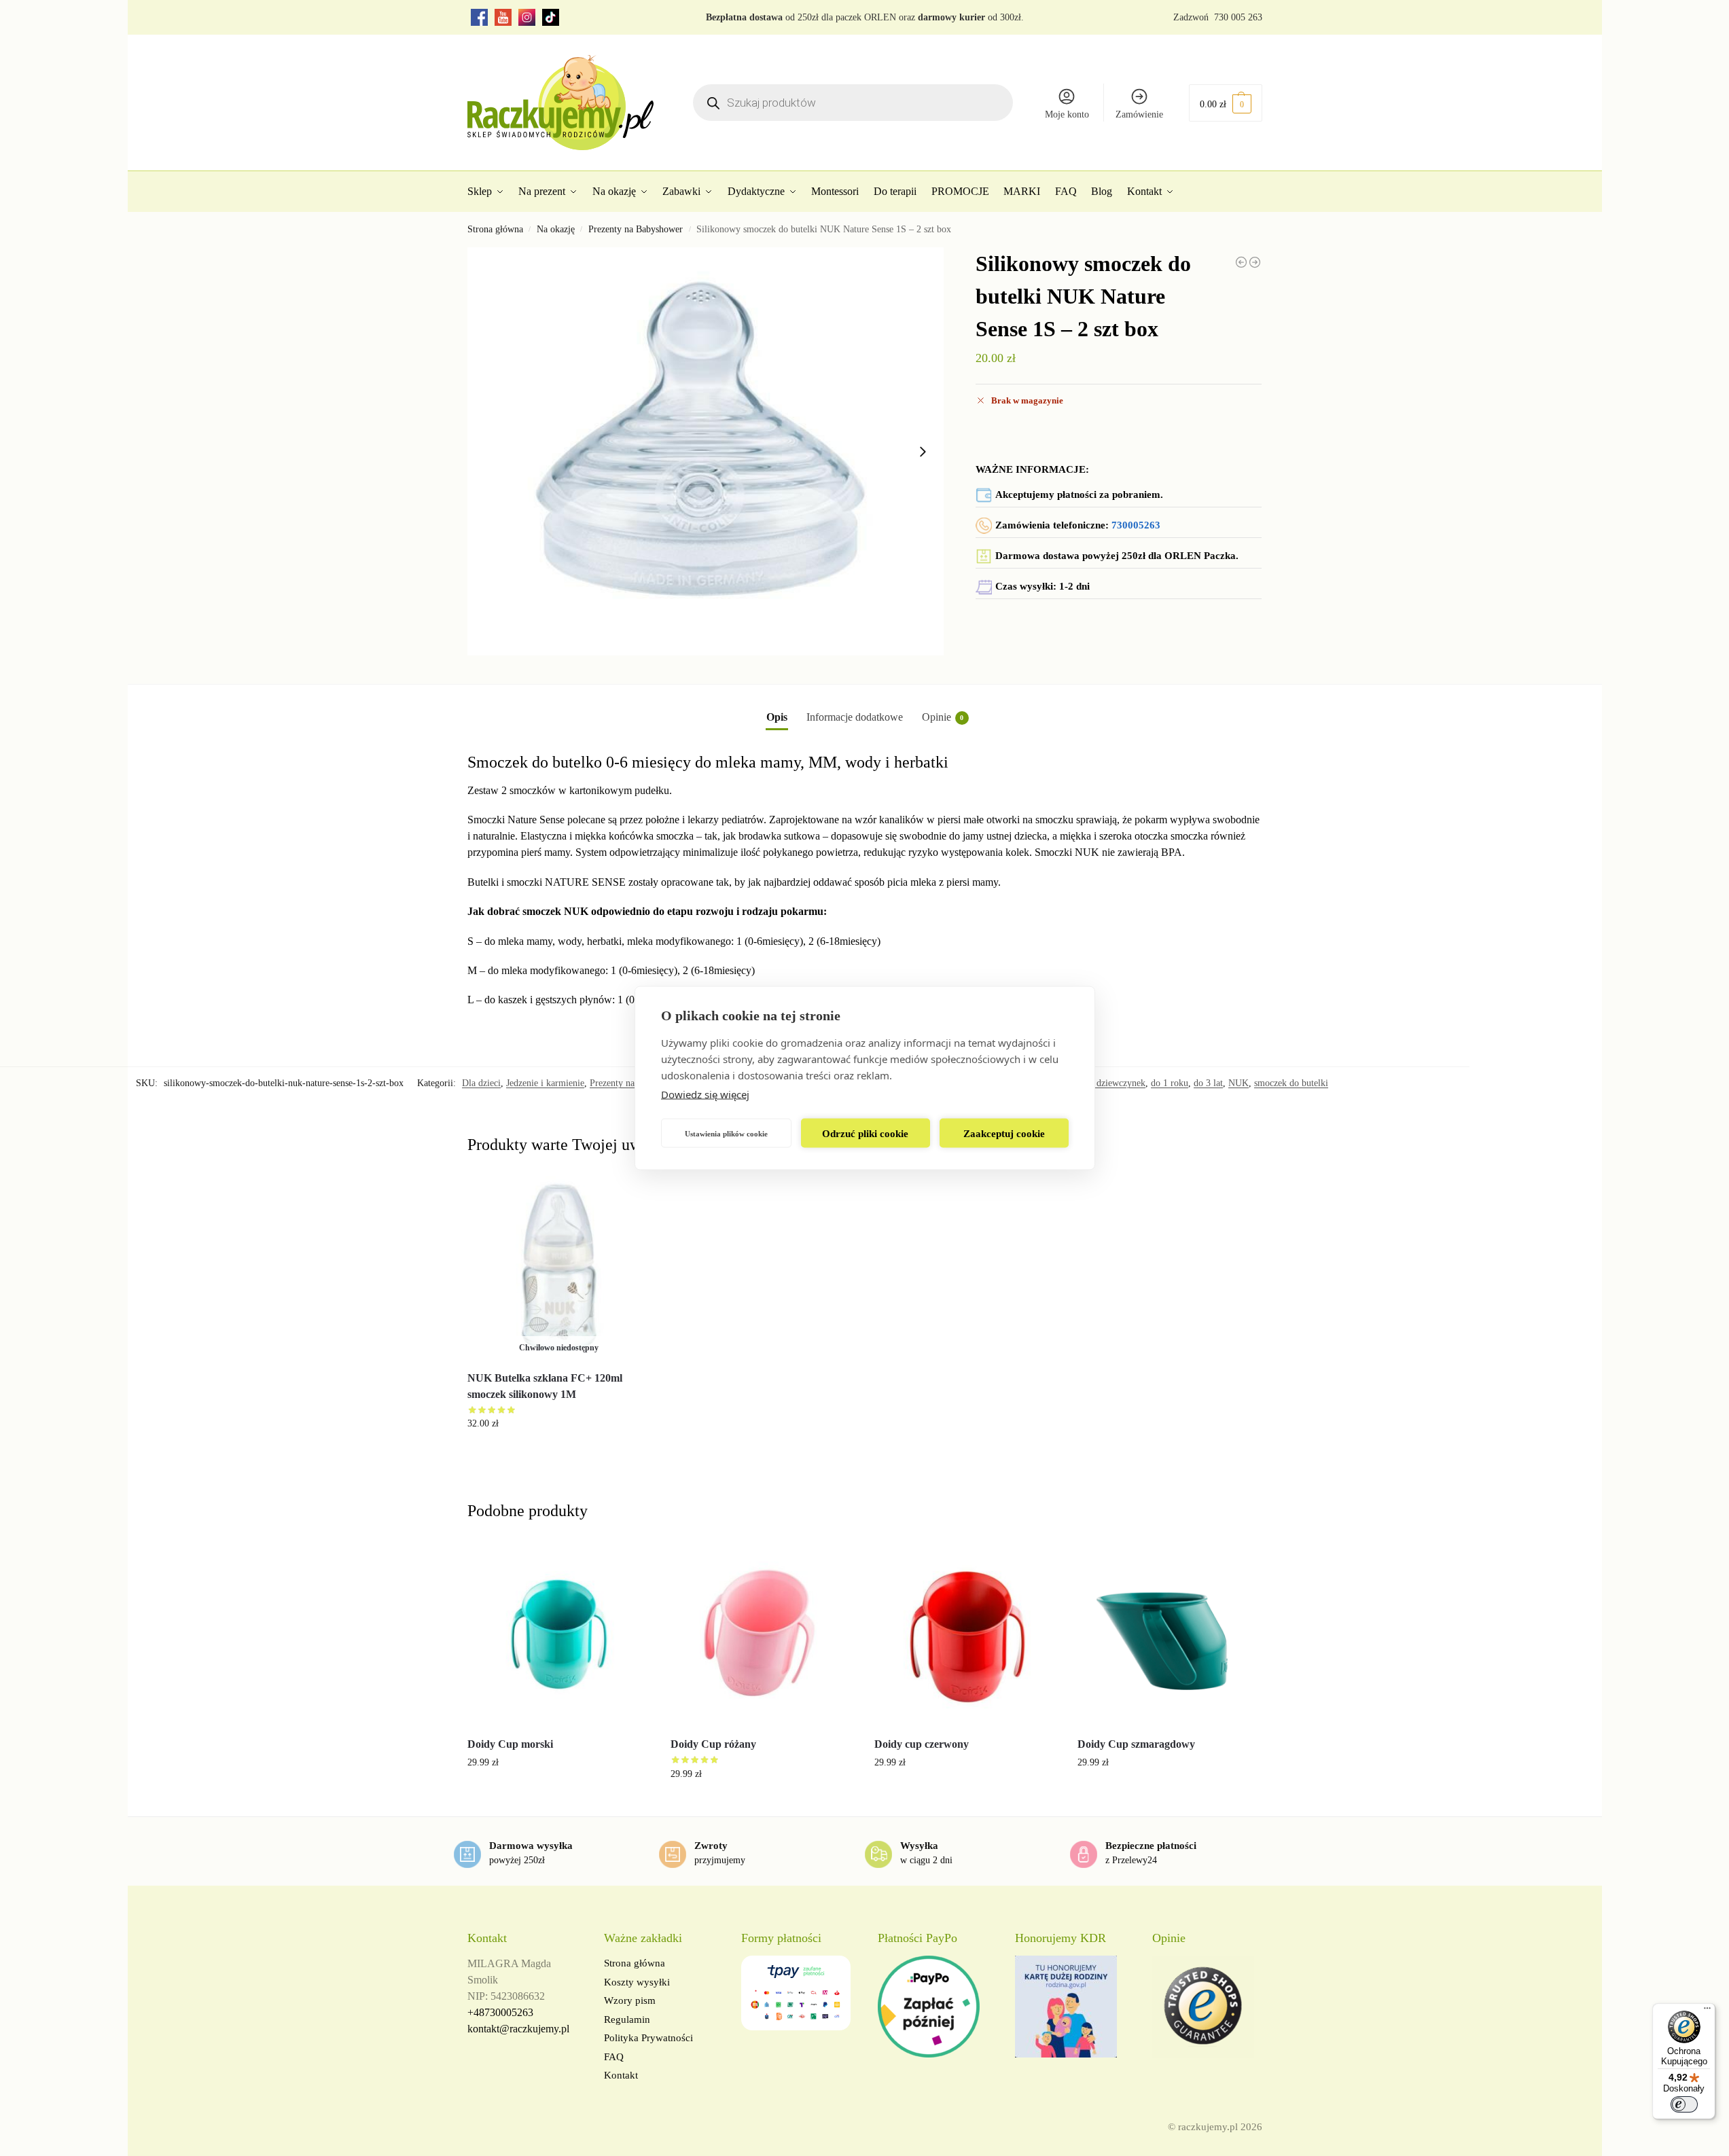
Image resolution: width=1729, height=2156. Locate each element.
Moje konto (1067, 114)
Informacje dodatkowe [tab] (855, 717)
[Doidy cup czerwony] (966, 1634)
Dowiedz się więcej (705, 1094)
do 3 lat (1208, 1083)
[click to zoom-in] (706, 451)
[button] (1226, 103)
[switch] (1684, 2104)
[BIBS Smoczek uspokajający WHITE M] (1241, 262)
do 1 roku (1170, 1083)
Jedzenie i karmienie (545, 1083)
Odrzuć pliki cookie (865, 1133)
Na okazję (556, 229)
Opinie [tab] (943, 717)
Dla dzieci (481, 1083)
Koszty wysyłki (637, 1982)
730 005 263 (1238, 17)
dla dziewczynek (1114, 1083)
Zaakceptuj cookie (1004, 1133)
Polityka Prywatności (648, 2038)
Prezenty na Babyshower (636, 229)
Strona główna (495, 229)
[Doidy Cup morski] (559, 1634)
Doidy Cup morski (510, 1744)
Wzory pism (630, 2000)
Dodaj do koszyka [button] (558, 1791)
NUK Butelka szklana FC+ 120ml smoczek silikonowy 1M (545, 1386)
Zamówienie (1139, 114)
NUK (1238, 1083)
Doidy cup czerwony (922, 1744)
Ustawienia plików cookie (726, 1133)
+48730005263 (500, 2012)
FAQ (614, 2057)
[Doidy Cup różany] (762, 1634)
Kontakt (621, 2075)
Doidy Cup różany (713, 1744)
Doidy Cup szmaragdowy (1136, 1744)
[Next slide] (923, 452)
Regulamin (627, 2019)
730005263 (1136, 525)
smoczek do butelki (1291, 1083)
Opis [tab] (777, 717)
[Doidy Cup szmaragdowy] (1169, 1634)
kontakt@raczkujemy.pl (518, 2029)
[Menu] (1707, 2011)
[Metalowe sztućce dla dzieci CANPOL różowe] (1255, 262)
